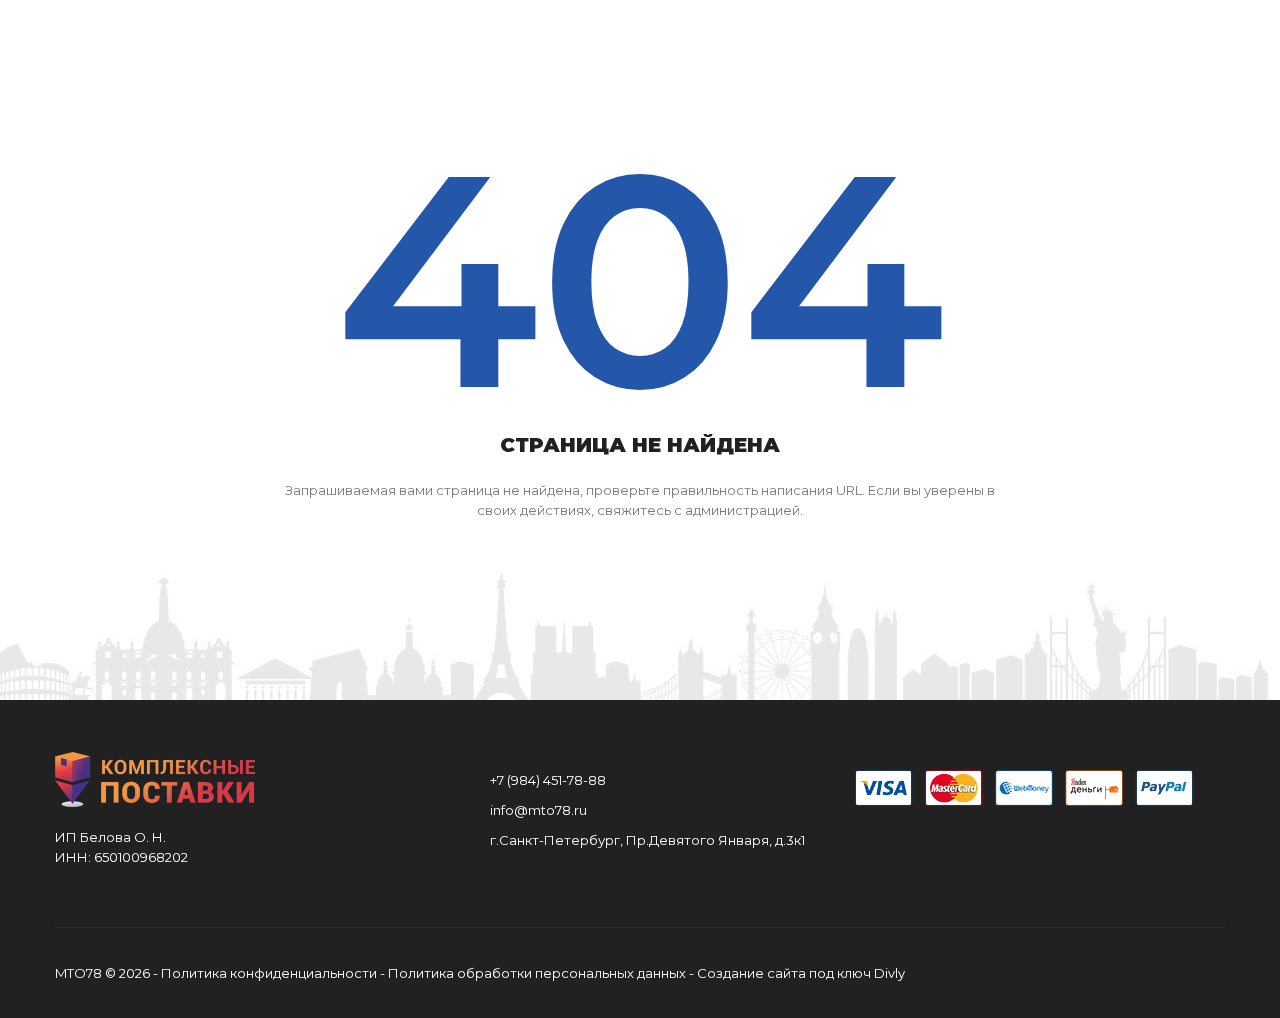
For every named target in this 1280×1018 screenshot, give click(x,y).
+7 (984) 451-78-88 (548, 780)
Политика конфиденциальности (269, 973)
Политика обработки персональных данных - (542, 973)
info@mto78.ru (538, 810)
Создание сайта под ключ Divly (801, 973)
